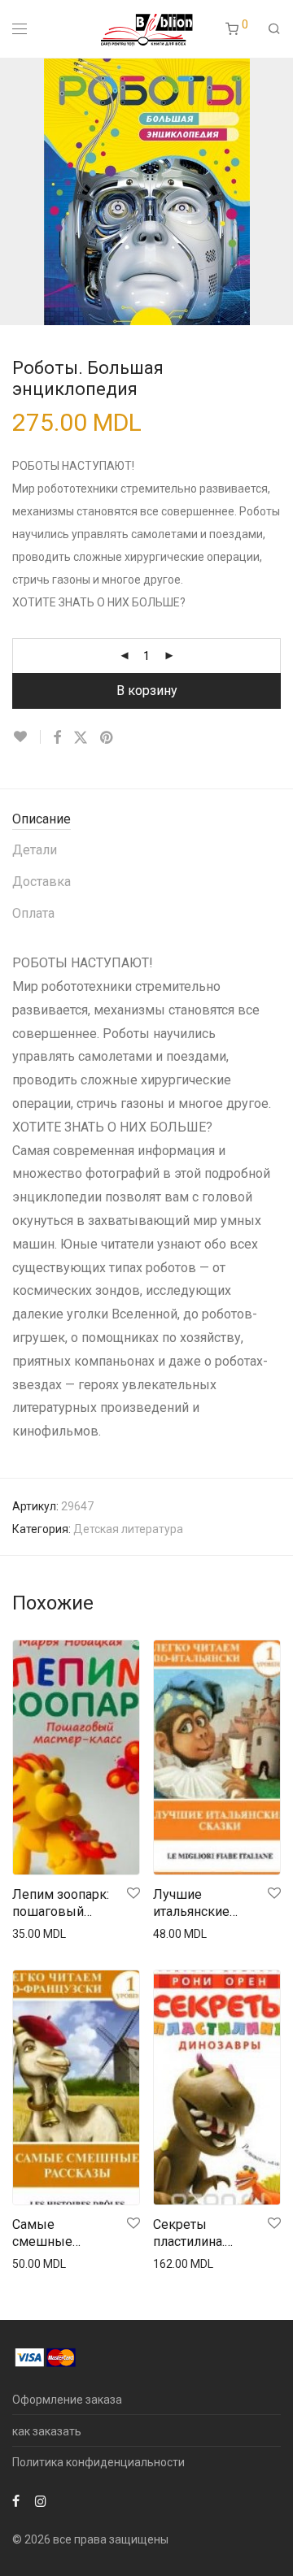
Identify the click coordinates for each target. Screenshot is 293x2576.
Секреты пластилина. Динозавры (189, 2234)
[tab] (146, 820)
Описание (42, 819)
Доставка (42, 882)
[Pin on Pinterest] (107, 738)
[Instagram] (41, 2500)
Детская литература (128, 1529)
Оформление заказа (67, 2400)
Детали (35, 850)
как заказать (47, 2431)
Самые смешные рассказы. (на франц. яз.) (53, 2234)
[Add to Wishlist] (26, 737)
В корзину (147, 691)
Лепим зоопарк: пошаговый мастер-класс (61, 1904)
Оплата (33, 913)
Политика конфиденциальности (98, 2462)
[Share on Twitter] (81, 738)
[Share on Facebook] (57, 738)
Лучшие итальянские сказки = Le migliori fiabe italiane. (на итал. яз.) (201, 1904)
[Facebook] (16, 2500)
